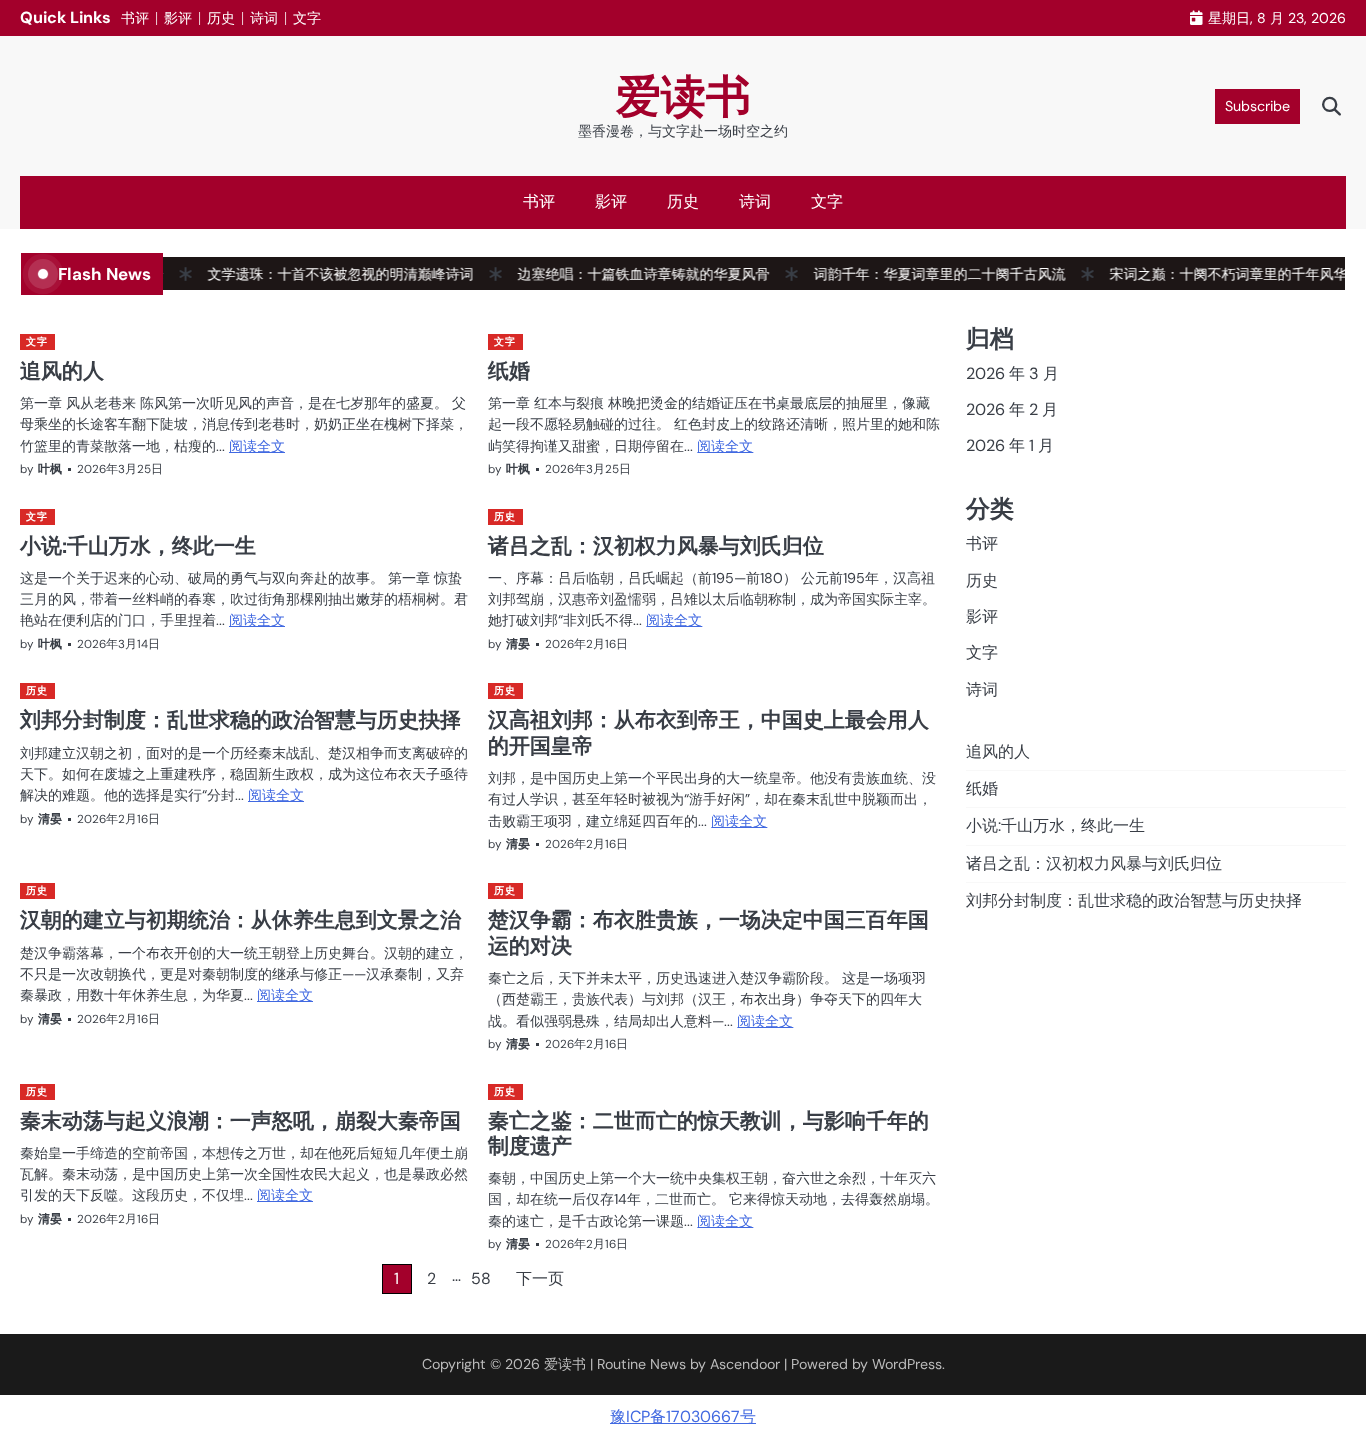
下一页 (540, 1278)
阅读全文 (257, 446)
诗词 (264, 18)
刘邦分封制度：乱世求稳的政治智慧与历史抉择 (240, 719)
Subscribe (1257, 106)
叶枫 (50, 469)
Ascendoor (745, 1364)
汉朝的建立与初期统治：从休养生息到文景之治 (240, 919)
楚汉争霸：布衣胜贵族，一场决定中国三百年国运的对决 (708, 931)
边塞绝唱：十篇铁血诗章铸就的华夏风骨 (619, 274)
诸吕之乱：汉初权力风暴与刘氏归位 (656, 545)
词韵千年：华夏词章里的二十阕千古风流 (915, 274)
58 (481, 1278)
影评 (178, 18)
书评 (135, 18)
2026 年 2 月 (1012, 409)
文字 (307, 18)
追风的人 (62, 370)
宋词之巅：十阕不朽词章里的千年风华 (1204, 274)
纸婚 (509, 370)
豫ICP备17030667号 (683, 1416)
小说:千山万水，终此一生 (138, 545)
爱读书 (683, 96)
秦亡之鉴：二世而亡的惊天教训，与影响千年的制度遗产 (708, 1132)
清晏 (518, 644)
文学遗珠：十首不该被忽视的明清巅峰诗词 (316, 274)
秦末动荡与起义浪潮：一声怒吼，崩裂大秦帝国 (240, 1120)
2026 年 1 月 (1010, 445)
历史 (221, 18)
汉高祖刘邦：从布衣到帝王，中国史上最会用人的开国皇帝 (708, 731)
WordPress (907, 1364)
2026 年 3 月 (1012, 373)
